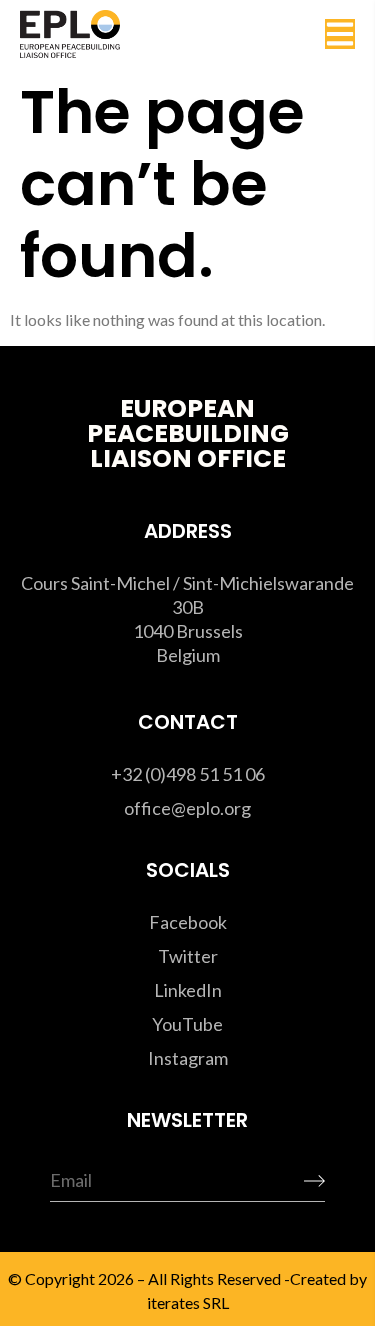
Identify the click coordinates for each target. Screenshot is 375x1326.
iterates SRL (186, 1302)
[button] (340, 34)
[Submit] (284, 1182)
